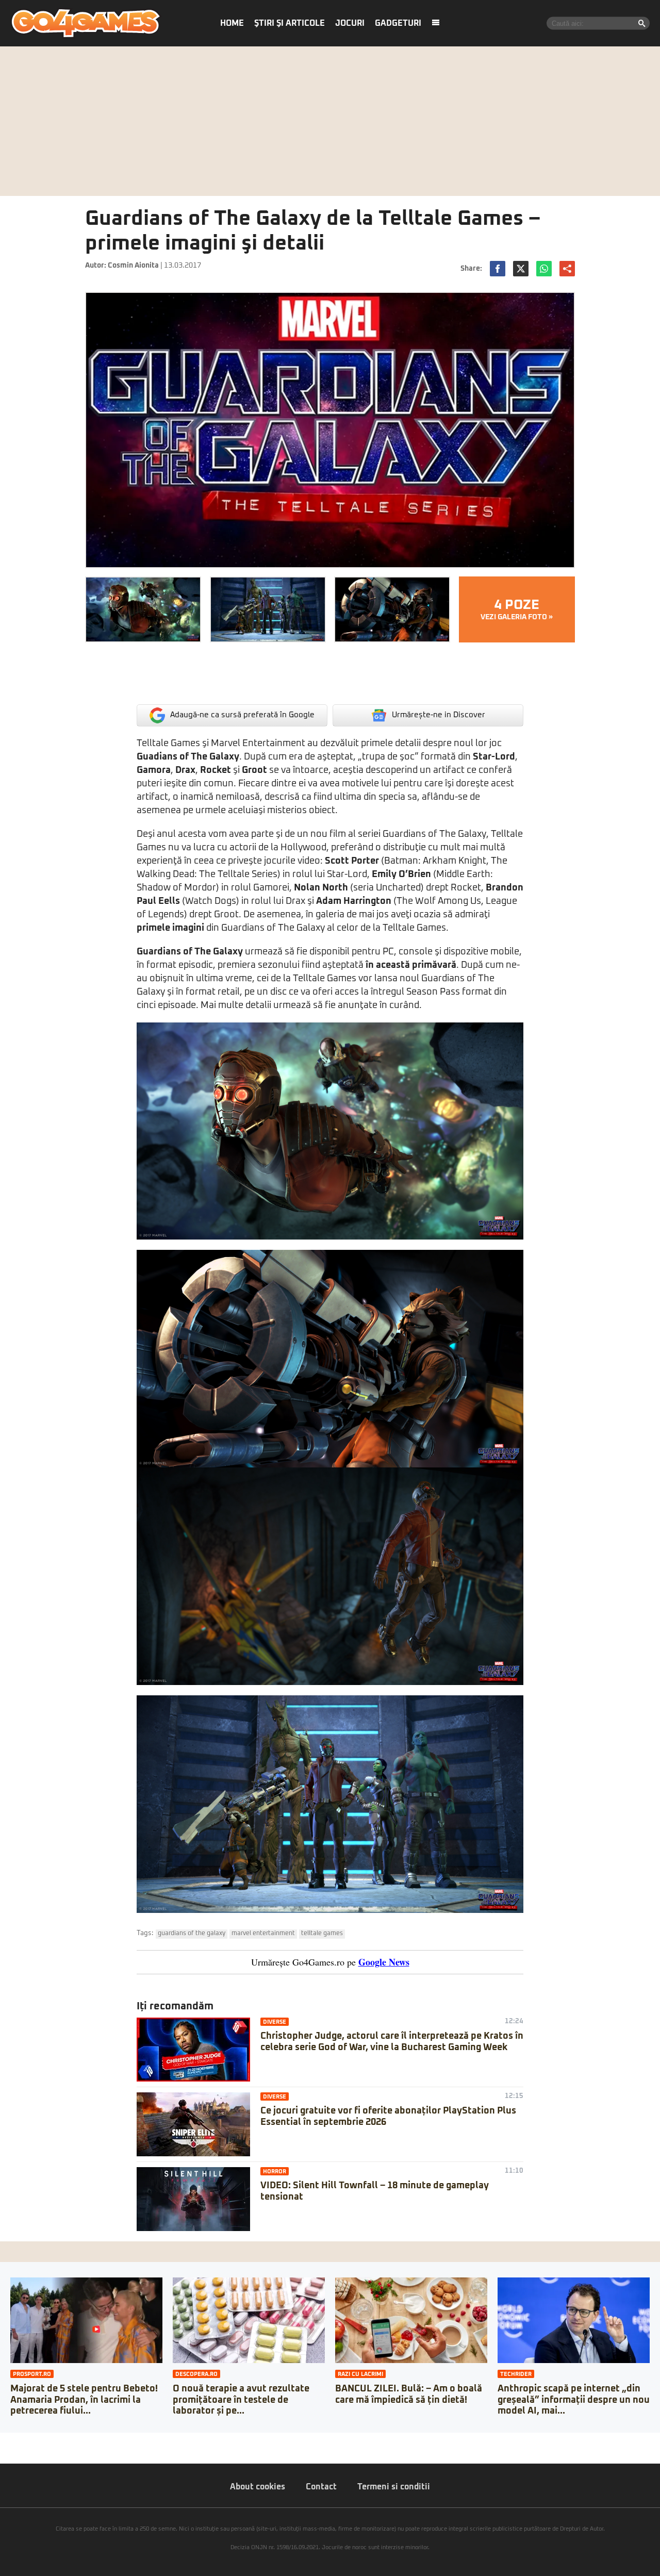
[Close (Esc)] (3, 2440)
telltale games (322, 1934)
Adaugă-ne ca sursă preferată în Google (242, 715)
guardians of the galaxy (192, 1934)
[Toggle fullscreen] (20, 2440)
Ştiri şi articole (290, 23)
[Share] (11, 2440)
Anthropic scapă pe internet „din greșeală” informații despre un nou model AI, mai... (574, 2400)
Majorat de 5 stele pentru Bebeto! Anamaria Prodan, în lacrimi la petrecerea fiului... (84, 2400)
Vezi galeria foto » (517, 609)
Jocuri (350, 23)
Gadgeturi (398, 23)
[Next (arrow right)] (11, 2451)
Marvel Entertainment (263, 1934)
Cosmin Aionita (133, 266)
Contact (321, 2487)
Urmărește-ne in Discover (439, 715)
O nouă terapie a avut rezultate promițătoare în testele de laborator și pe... (241, 2400)
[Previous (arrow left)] (3, 2451)
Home (232, 23)
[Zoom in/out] (28, 2440)
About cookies (258, 2487)
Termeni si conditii (394, 2487)
